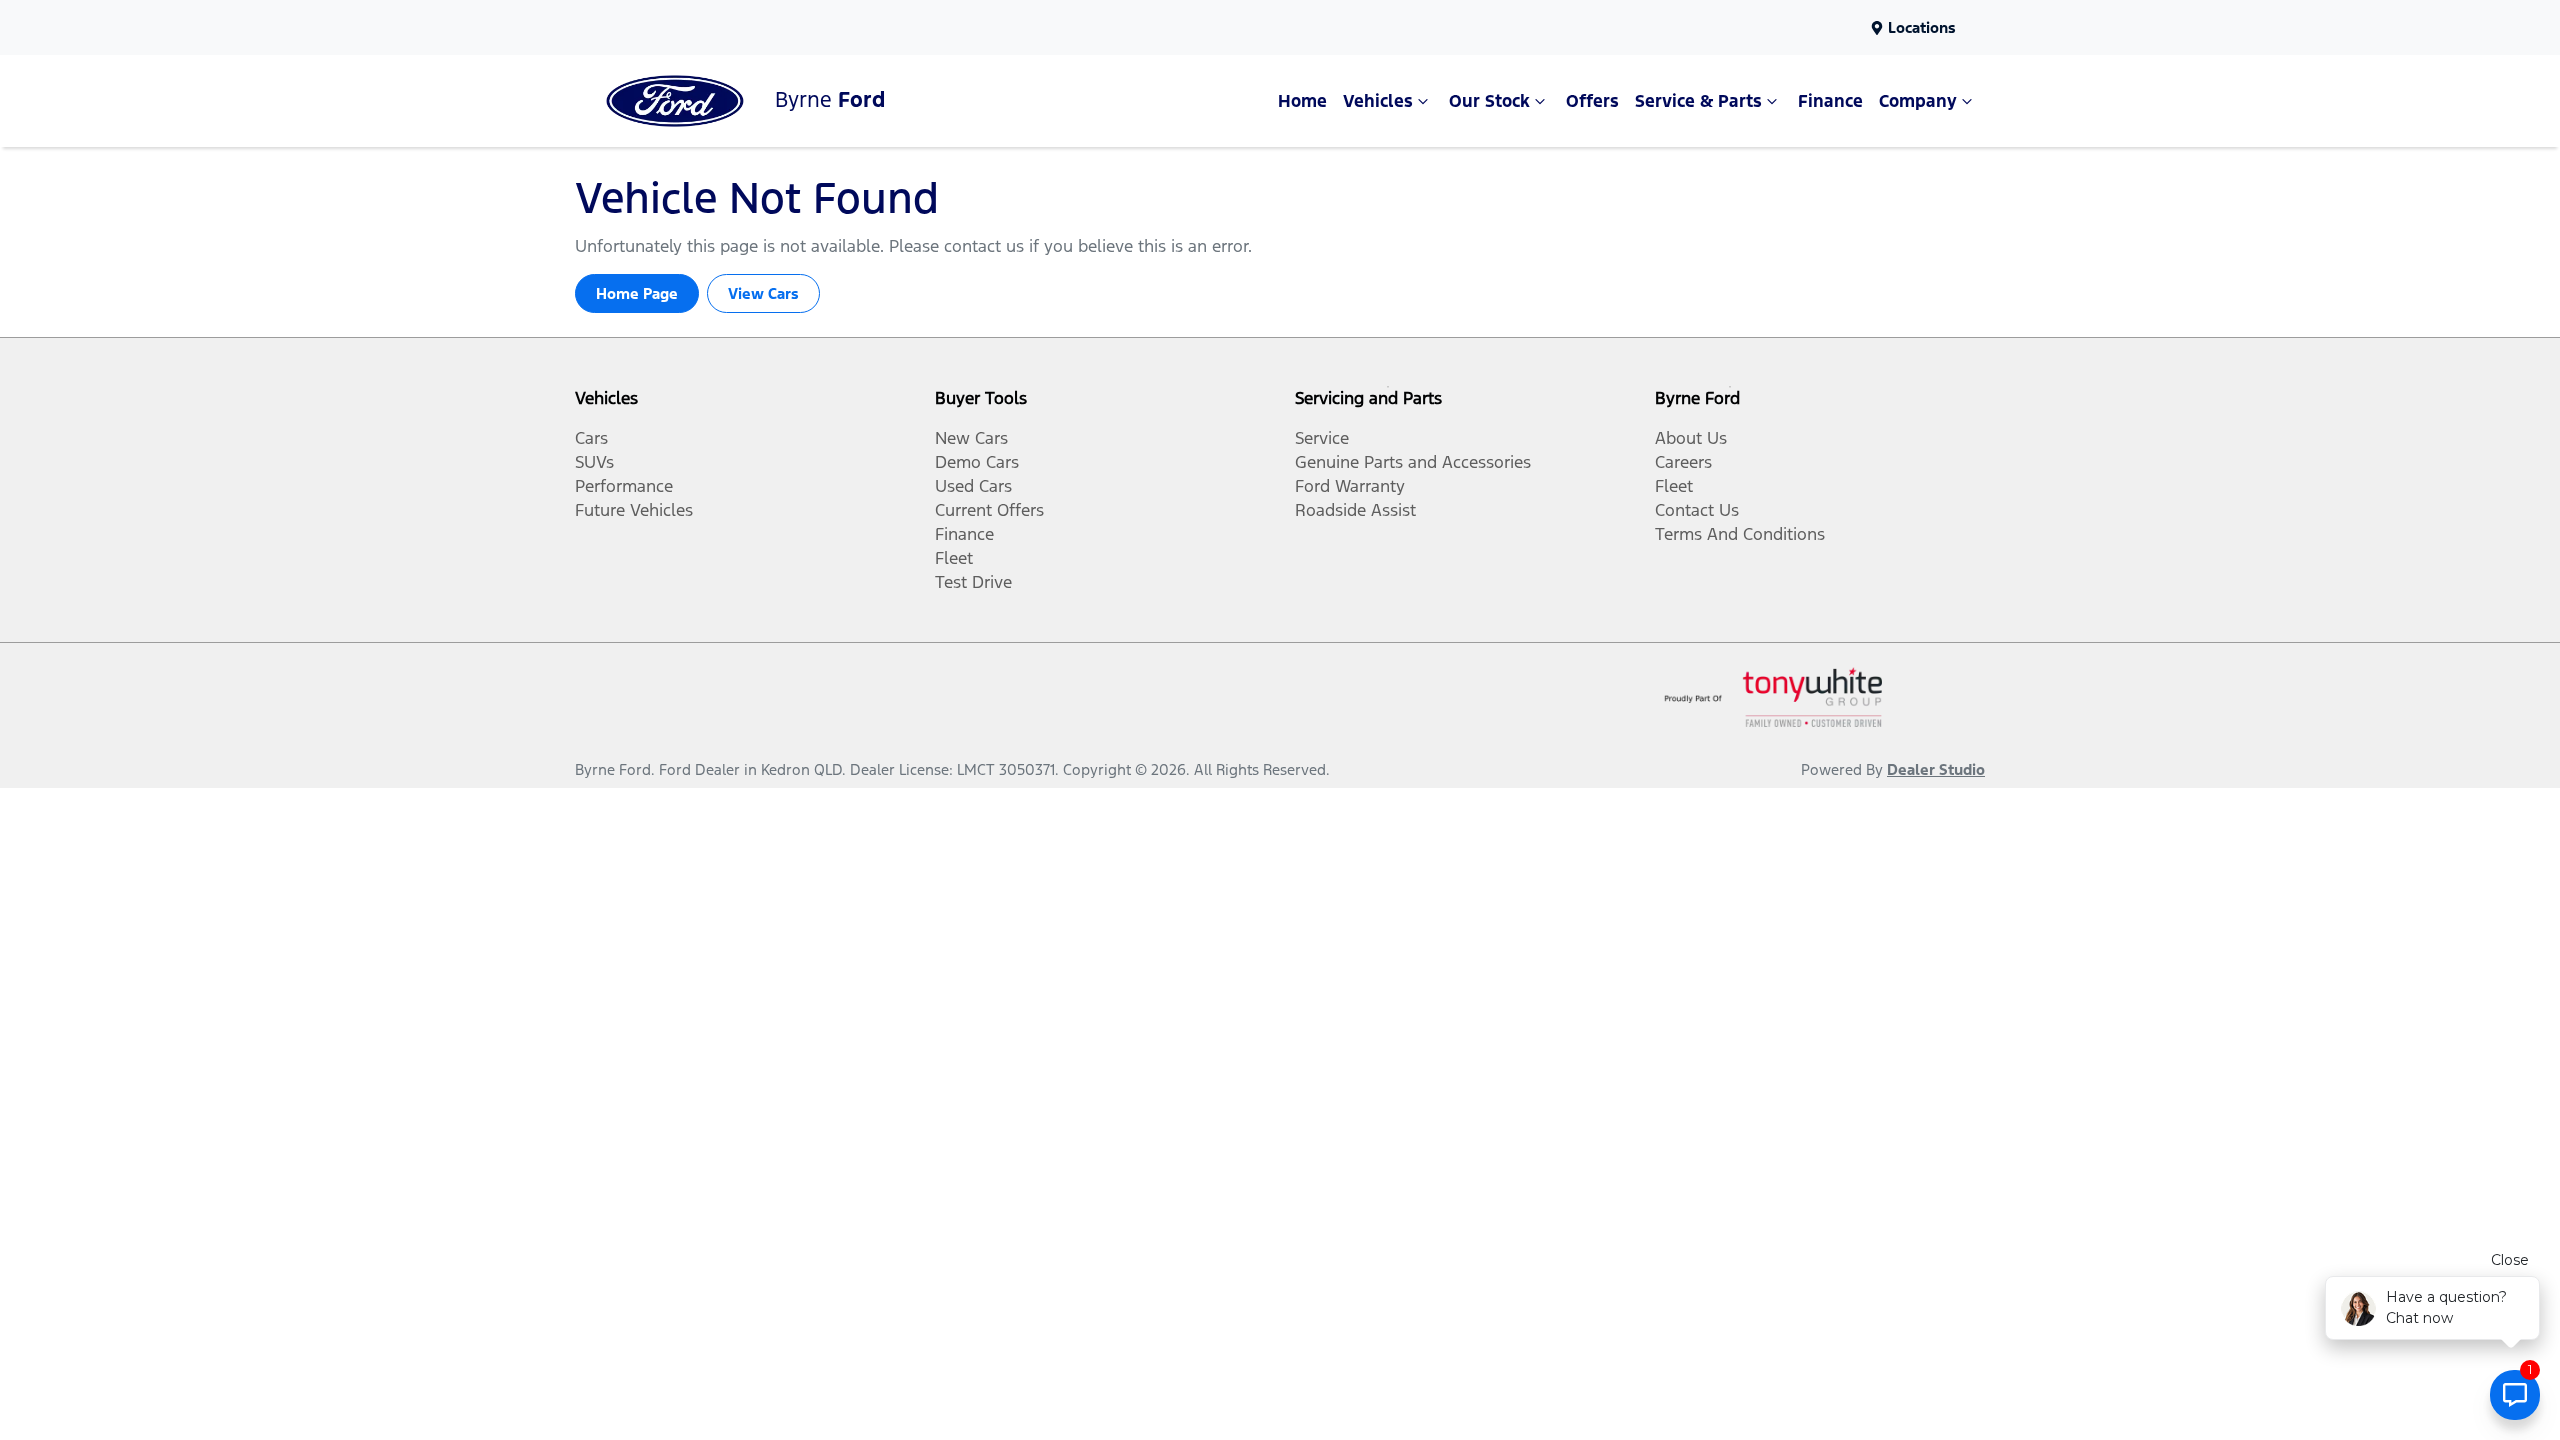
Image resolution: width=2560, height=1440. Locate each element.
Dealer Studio (1936, 769)
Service (1322, 438)
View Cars (763, 293)
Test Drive (973, 582)
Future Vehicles (634, 510)
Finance (1830, 101)
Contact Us (1697, 510)
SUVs (594, 462)
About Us (1691, 438)
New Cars (971, 438)
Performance (624, 486)
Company (1918, 101)
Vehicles (1378, 101)
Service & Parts (1698, 101)
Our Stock (1489, 101)
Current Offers (989, 510)
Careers (1683, 462)
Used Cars (973, 486)
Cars (591, 438)
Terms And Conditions (1740, 534)
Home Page (637, 293)
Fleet (954, 558)
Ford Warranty (1350, 486)
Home (1302, 101)
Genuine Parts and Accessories (1413, 462)
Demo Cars (977, 462)
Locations (1922, 27)
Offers (1592, 101)
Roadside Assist (1355, 510)
